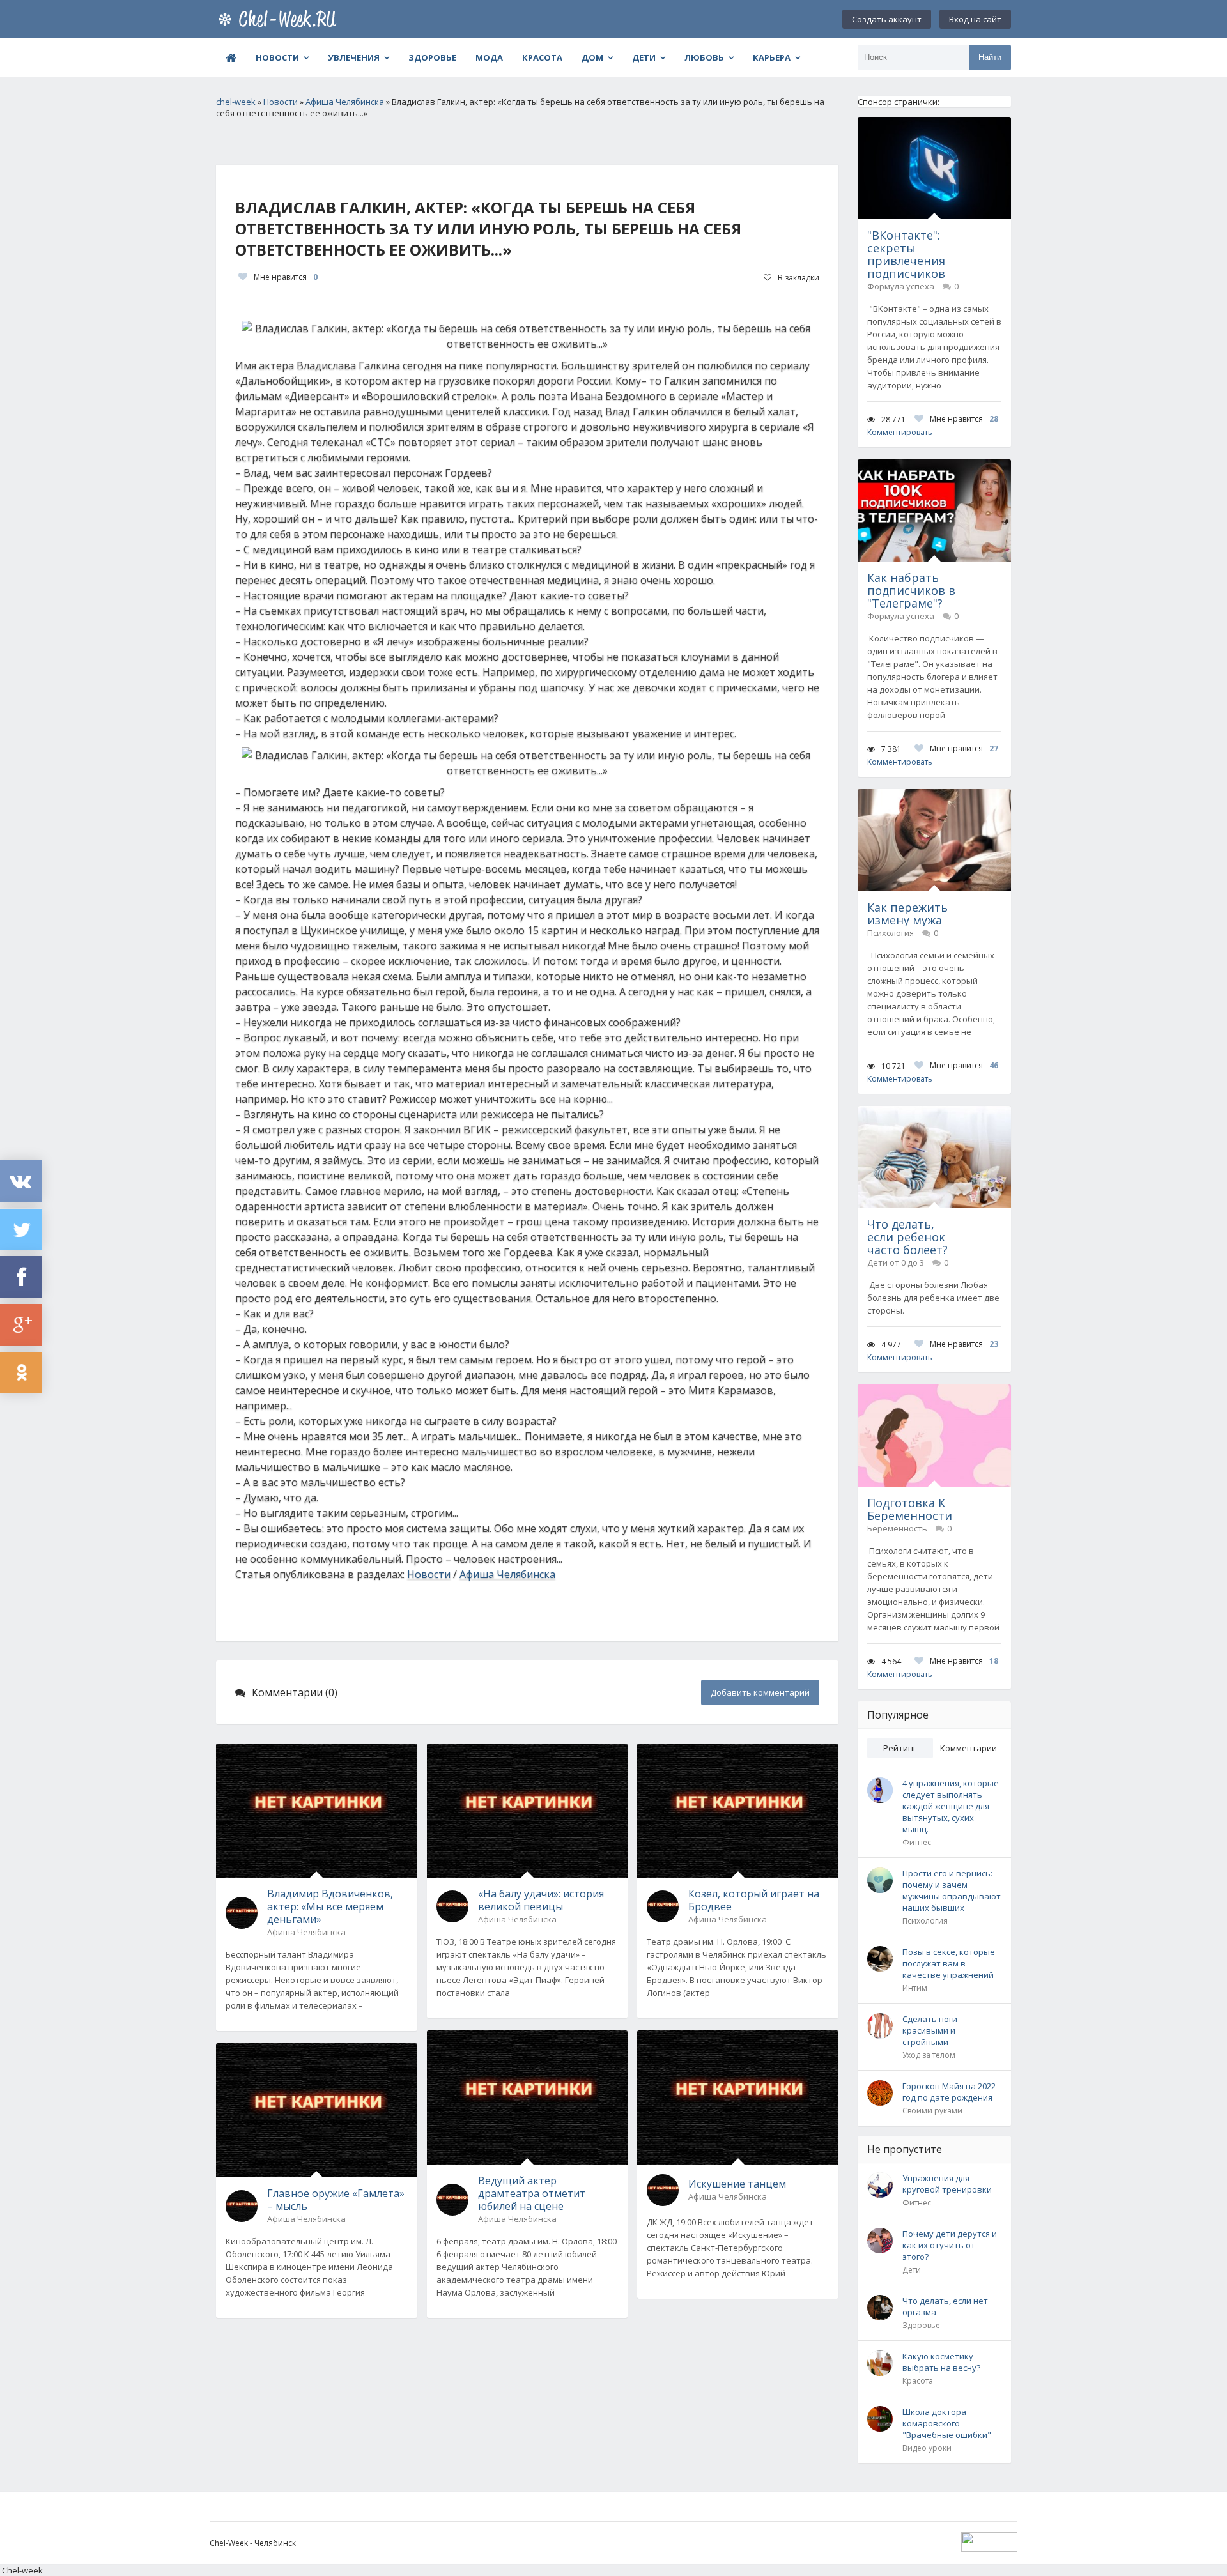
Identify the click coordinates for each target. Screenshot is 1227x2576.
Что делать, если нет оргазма (945, 2306)
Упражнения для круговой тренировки (947, 2184)
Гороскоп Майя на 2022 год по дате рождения (949, 2092)
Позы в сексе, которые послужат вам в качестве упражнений (949, 1963)
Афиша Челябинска (507, 1574)
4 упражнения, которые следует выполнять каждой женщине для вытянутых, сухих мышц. (951, 1806)
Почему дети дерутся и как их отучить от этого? (950, 2245)
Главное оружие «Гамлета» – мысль (336, 2200)
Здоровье (432, 57)
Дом (592, 57)
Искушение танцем (737, 2184)
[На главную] (280, 19)
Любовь (704, 57)
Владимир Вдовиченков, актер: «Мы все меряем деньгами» (330, 1906)
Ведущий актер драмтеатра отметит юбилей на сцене (532, 2193)
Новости (277, 57)
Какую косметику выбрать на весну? (941, 2362)
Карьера (772, 57)
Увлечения (354, 57)
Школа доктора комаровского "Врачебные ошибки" (947, 2423)
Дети (644, 57)
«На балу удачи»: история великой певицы (541, 1900)
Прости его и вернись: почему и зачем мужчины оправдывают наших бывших (952, 1890)
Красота (542, 57)
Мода (489, 57)
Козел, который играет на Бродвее (754, 1900)
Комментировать (900, 432)
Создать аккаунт (887, 19)
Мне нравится (286, 277)
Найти (990, 57)
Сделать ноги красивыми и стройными (930, 2030)
